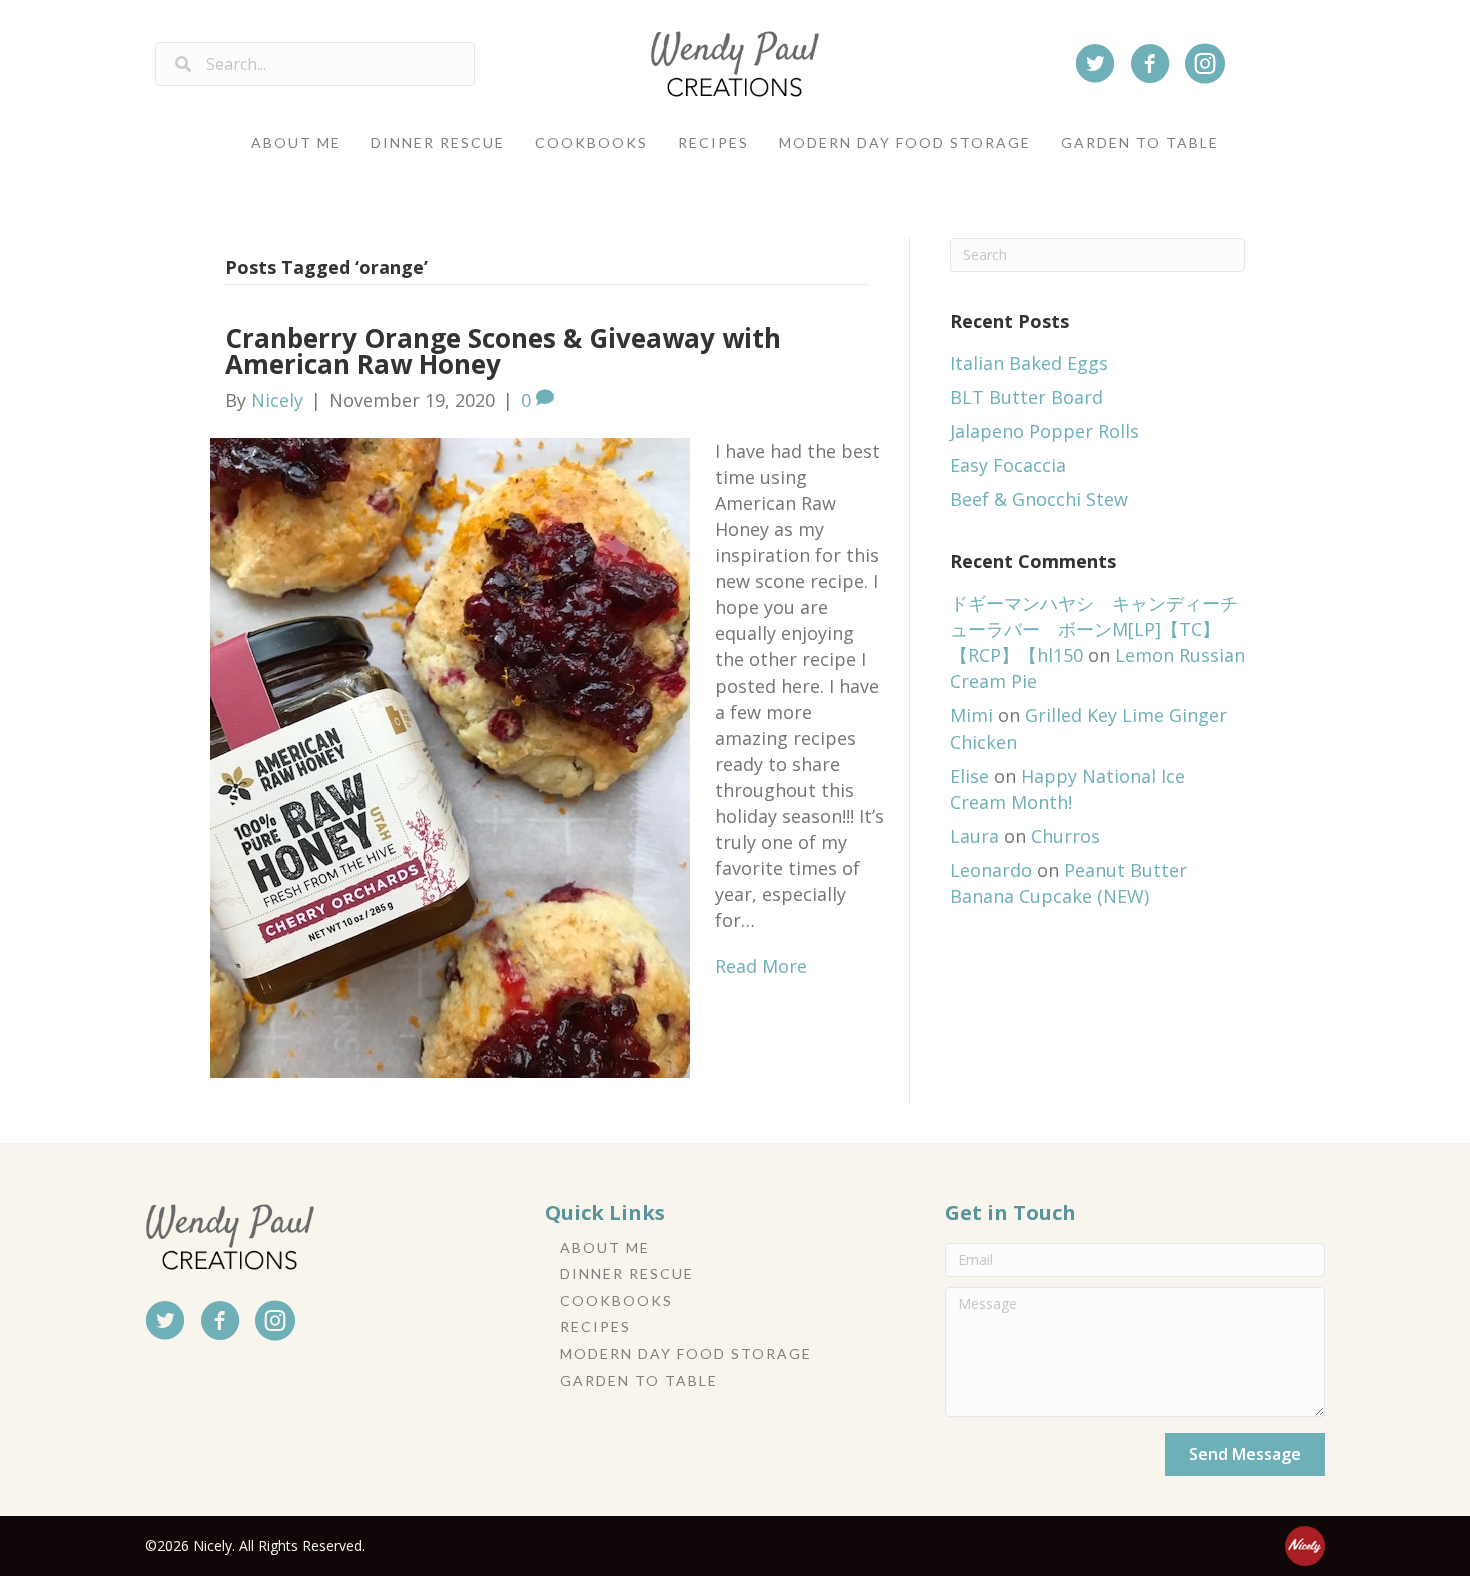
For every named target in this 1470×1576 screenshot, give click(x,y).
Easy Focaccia (1008, 465)
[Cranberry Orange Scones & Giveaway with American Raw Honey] (450, 756)
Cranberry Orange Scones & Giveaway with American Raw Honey (503, 351)
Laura (974, 836)
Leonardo (991, 870)
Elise (969, 776)
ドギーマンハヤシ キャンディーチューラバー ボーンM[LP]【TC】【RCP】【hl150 (1094, 629)
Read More (761, 966)
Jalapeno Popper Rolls (1044, 431)
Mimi (971, 715)
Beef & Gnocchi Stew (1039, 499)
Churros (1065, 836)
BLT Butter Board (1026, 397)
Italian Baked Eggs (1029, 363)
